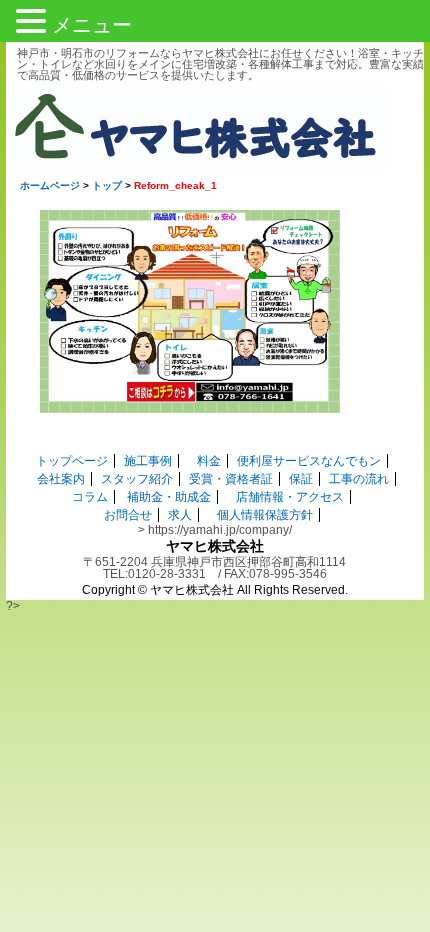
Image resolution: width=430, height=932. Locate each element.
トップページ (72, 461)
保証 (301, 479)
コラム (90, 497)
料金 (209, 461)
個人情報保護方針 (265, 515)
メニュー (92, 25)
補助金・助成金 (169, 497)
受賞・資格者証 (231, 479)
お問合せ (128, 515)
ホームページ (50, 185)
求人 (180, 515)
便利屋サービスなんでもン (309, 461)
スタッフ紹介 (137, 479)
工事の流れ (359, 479)
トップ (107, 185)
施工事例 (148, 461)
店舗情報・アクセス (290, 497)
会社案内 (61, 479)
